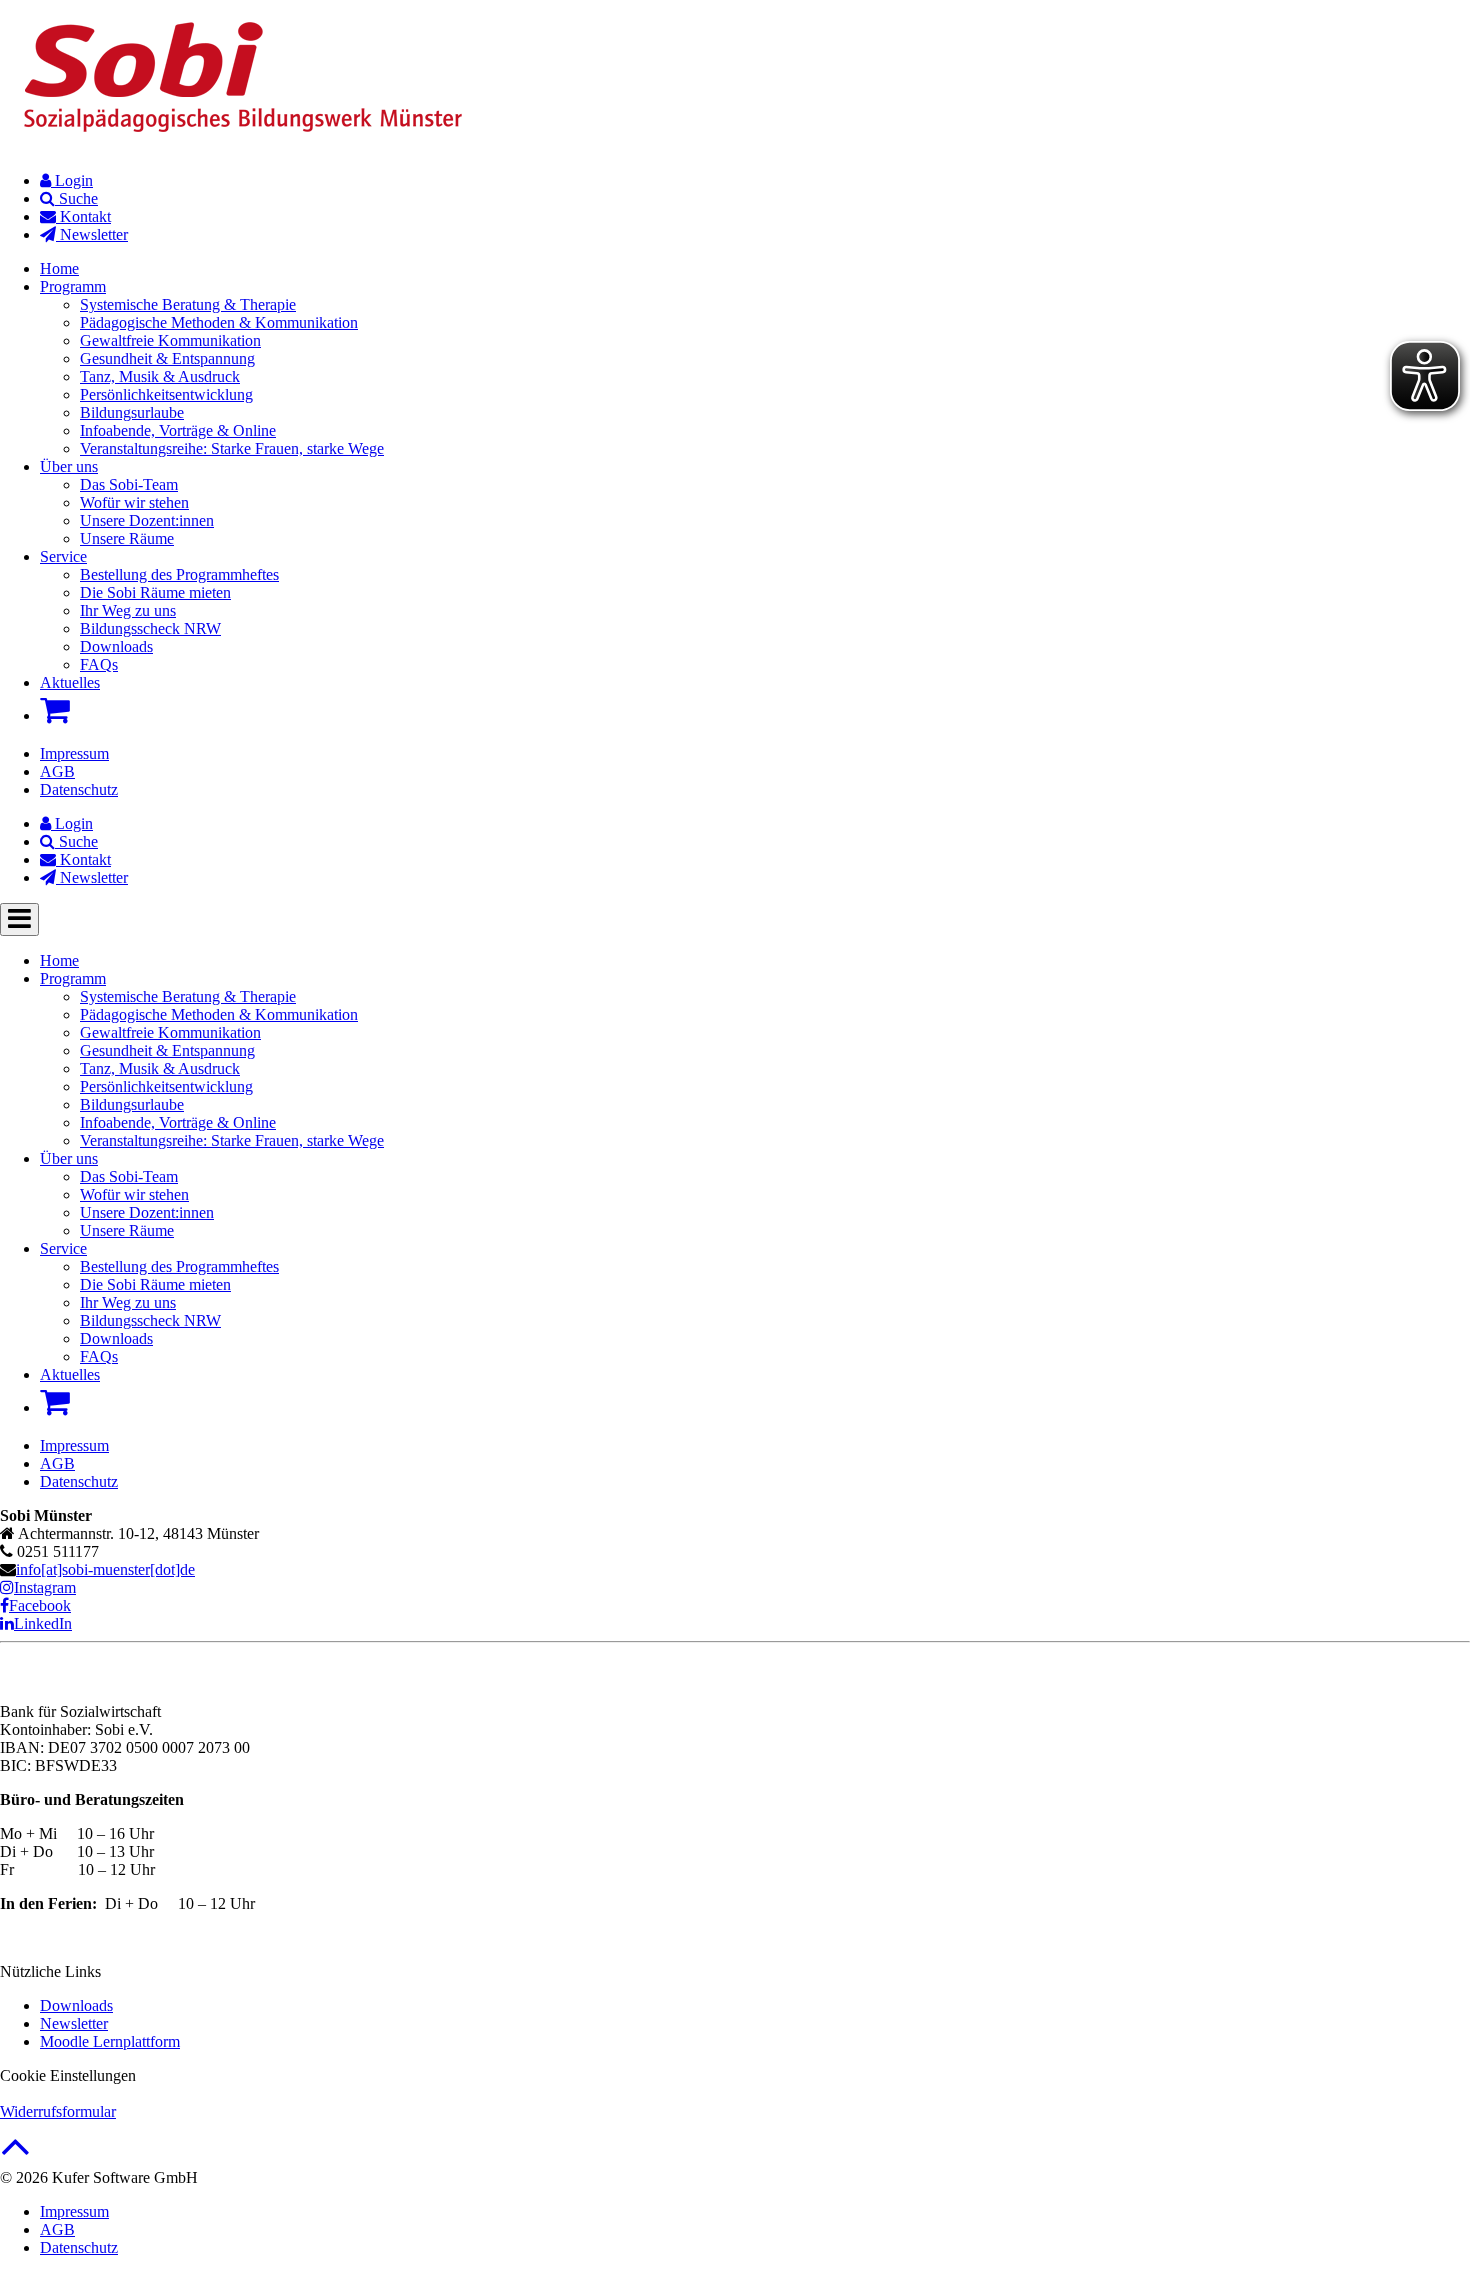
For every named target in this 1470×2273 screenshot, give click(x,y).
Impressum (74, 753)
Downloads (76, 2005)
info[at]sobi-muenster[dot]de (105, 1569)
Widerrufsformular (58, 2111)
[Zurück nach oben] (15, 2156)
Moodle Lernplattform (110, 2041)
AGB (57, 771)
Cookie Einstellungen (68, 2075)
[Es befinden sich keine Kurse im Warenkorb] (55, 710)
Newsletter (74, 2023)
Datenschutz (79, 789)
